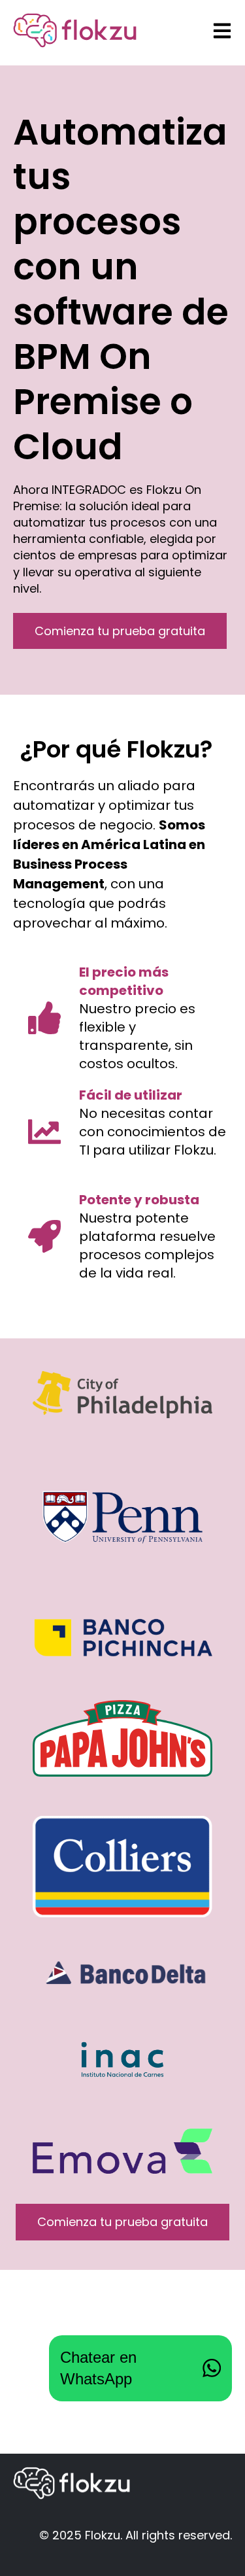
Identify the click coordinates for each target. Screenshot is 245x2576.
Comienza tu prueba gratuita (120, 631)
